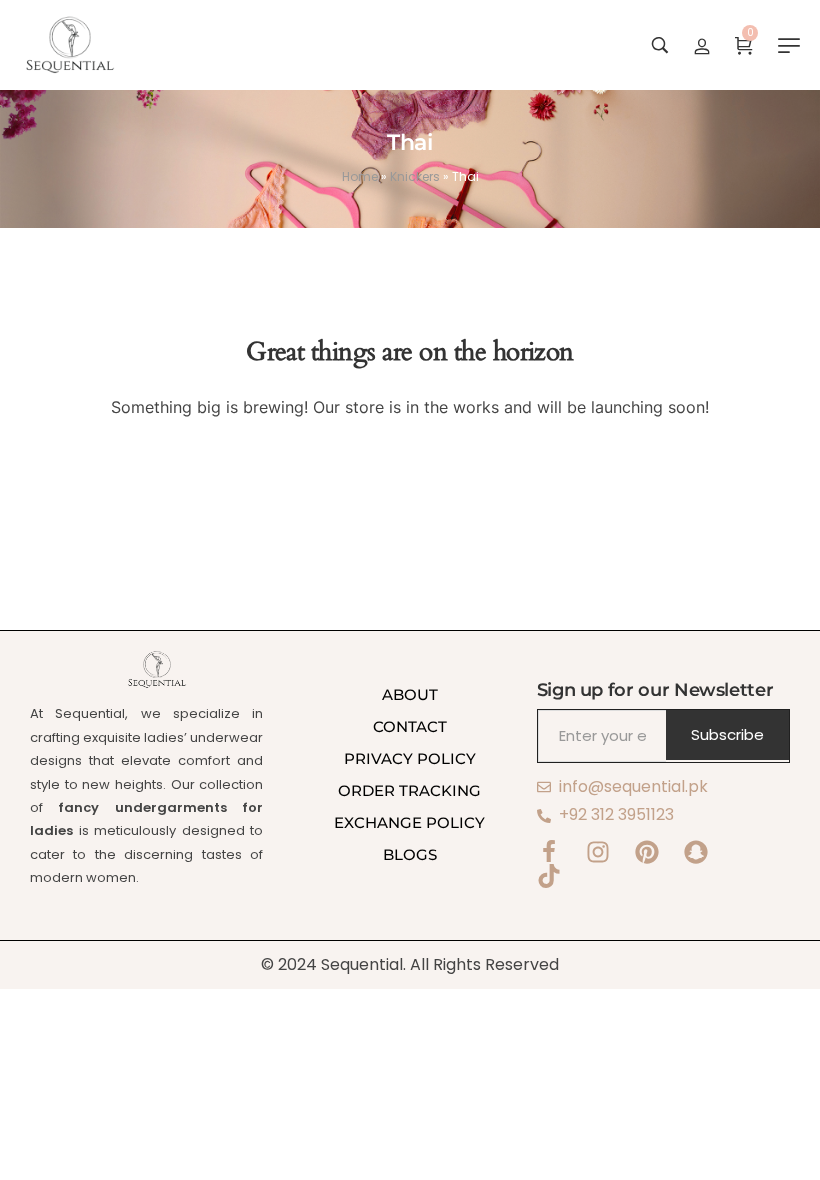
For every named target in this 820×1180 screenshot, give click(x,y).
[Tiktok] (549, 876)
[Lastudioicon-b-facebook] (549, 852)
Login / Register (702, 45)
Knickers (415, 176)
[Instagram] (598, 852)
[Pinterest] (647, 852)
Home (360, 176)
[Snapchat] (696, 852)
